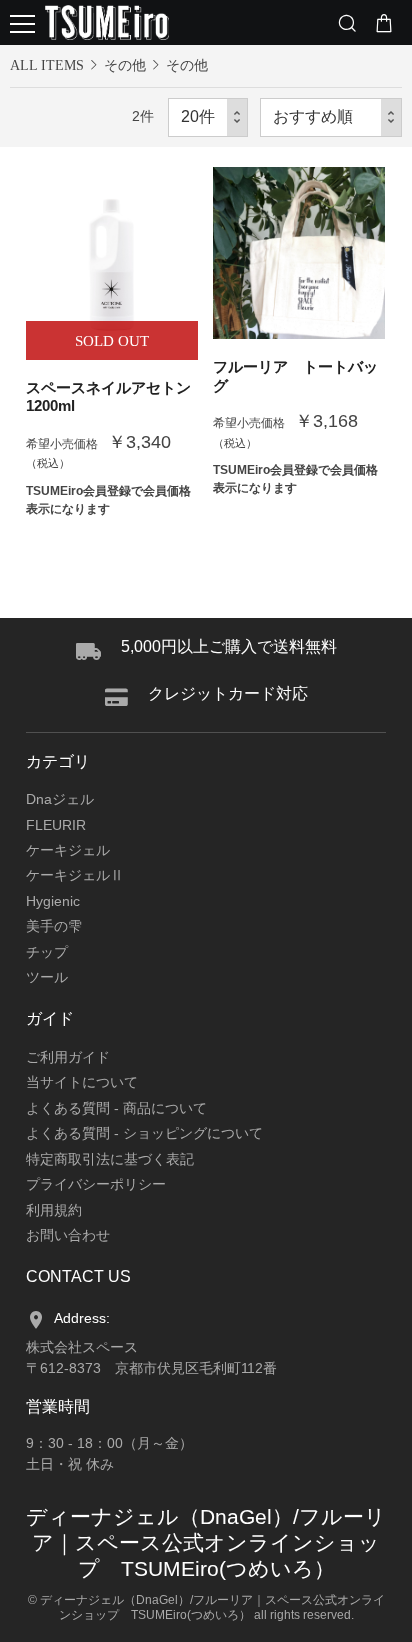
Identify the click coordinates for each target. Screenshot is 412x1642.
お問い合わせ (68, 1235)
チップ (47, 952)
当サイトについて (82, 1082)
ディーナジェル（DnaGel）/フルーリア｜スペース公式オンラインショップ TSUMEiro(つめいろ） (206, 1542)
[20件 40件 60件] (208, 117)
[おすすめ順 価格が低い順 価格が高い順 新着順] (331, 117)
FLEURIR (56, 825)
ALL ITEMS (47, 65)
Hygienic (53, 901)
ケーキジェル (68, 850)
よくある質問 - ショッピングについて (144, 1133)
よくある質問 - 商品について (116, 1108)
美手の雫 (54, 926)
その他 (125, 65)
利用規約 (54, 1210)
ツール (47, 977)
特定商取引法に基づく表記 (110, 1159)
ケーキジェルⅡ (75, 875)
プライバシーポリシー (96, 1184)
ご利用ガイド (68, 1057)
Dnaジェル (60, 799)
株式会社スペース (82, 1347)
